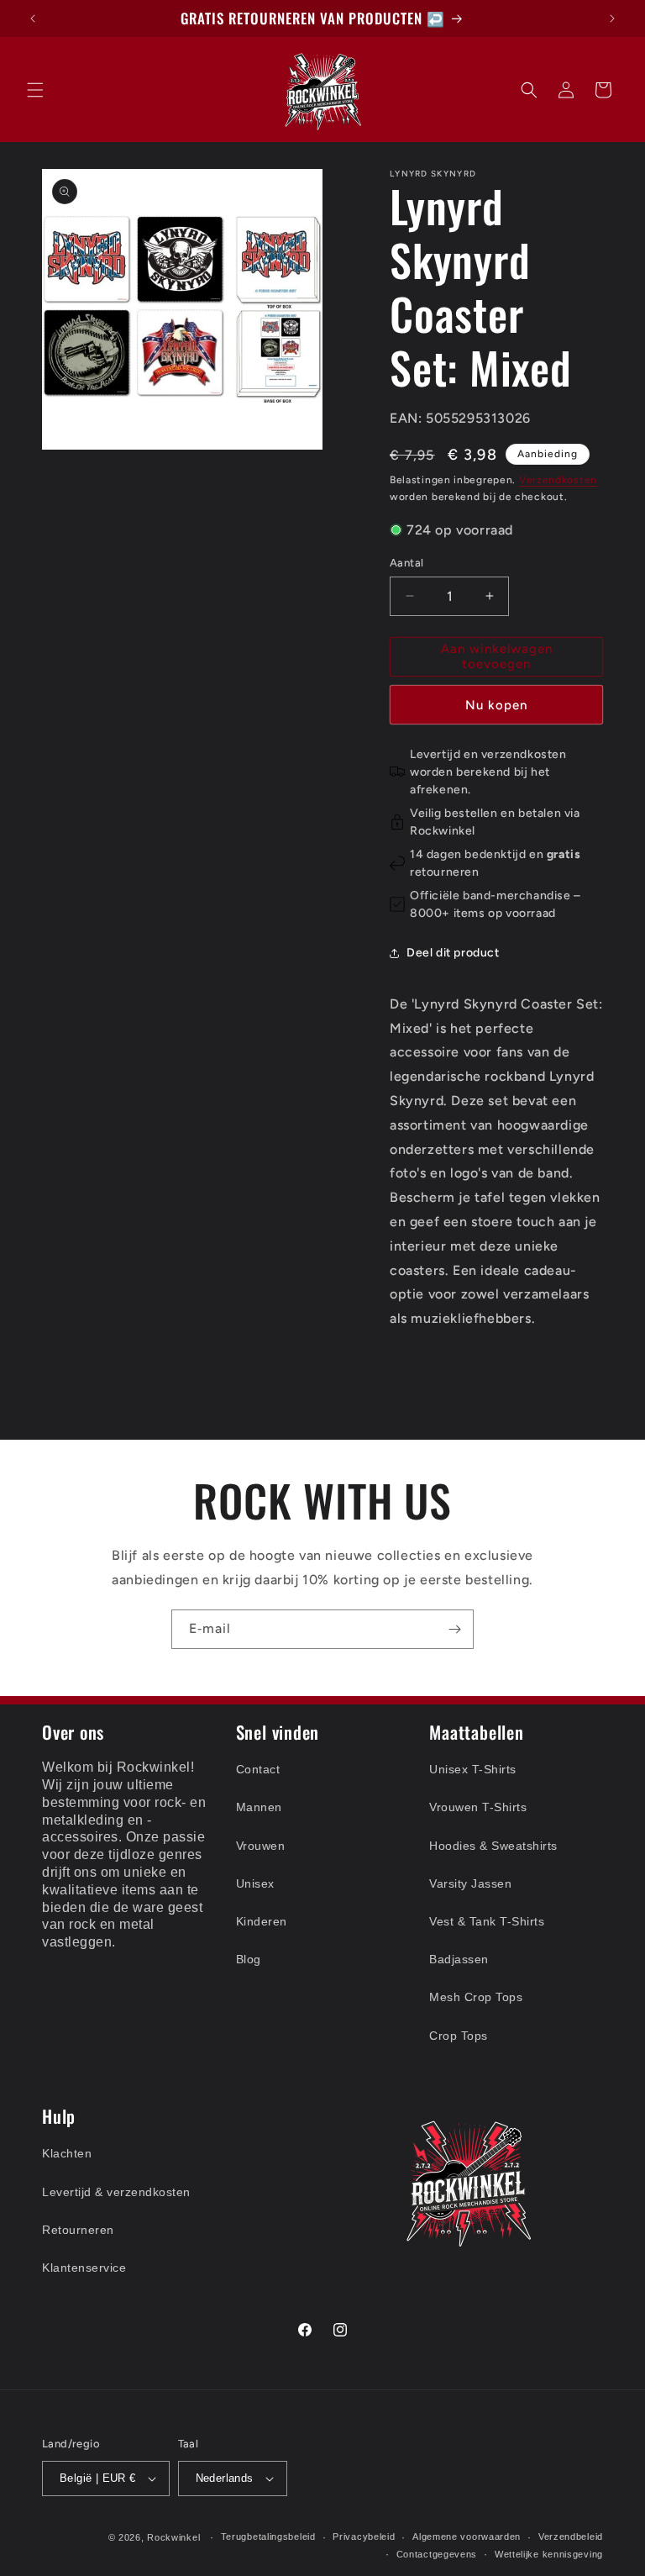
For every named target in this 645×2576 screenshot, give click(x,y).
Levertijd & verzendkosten (116, 2192)
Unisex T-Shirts (473, 1769)
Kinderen (262, 1921)
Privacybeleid (364, 2536)
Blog (249, 1959)
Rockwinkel (173, 2537)
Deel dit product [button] (453, 953)
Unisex (255, 1883)
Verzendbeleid (571, 2536)
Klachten (67, 2153)
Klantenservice (84, 2268)
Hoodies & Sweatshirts (493, 1846)
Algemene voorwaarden (467, 2536)
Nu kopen (496, 705)
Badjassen (459, 1959)
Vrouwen (261, 1846)
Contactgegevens (437, 2554)
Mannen (259, 1807)
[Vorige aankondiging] (33, 18)
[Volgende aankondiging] (612, 18)
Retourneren (78, 2230)
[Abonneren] (454, 1629)
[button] (35, 90)
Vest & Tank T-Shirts (487, 1921)
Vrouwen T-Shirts (478, 1807)
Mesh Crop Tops (476, 1997)
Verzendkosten (558, 480)
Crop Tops (459, 2036)
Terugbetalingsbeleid (268, 2536)
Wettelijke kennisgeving (549, 2554)
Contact (258, 1769)
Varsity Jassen (470, 1883)
